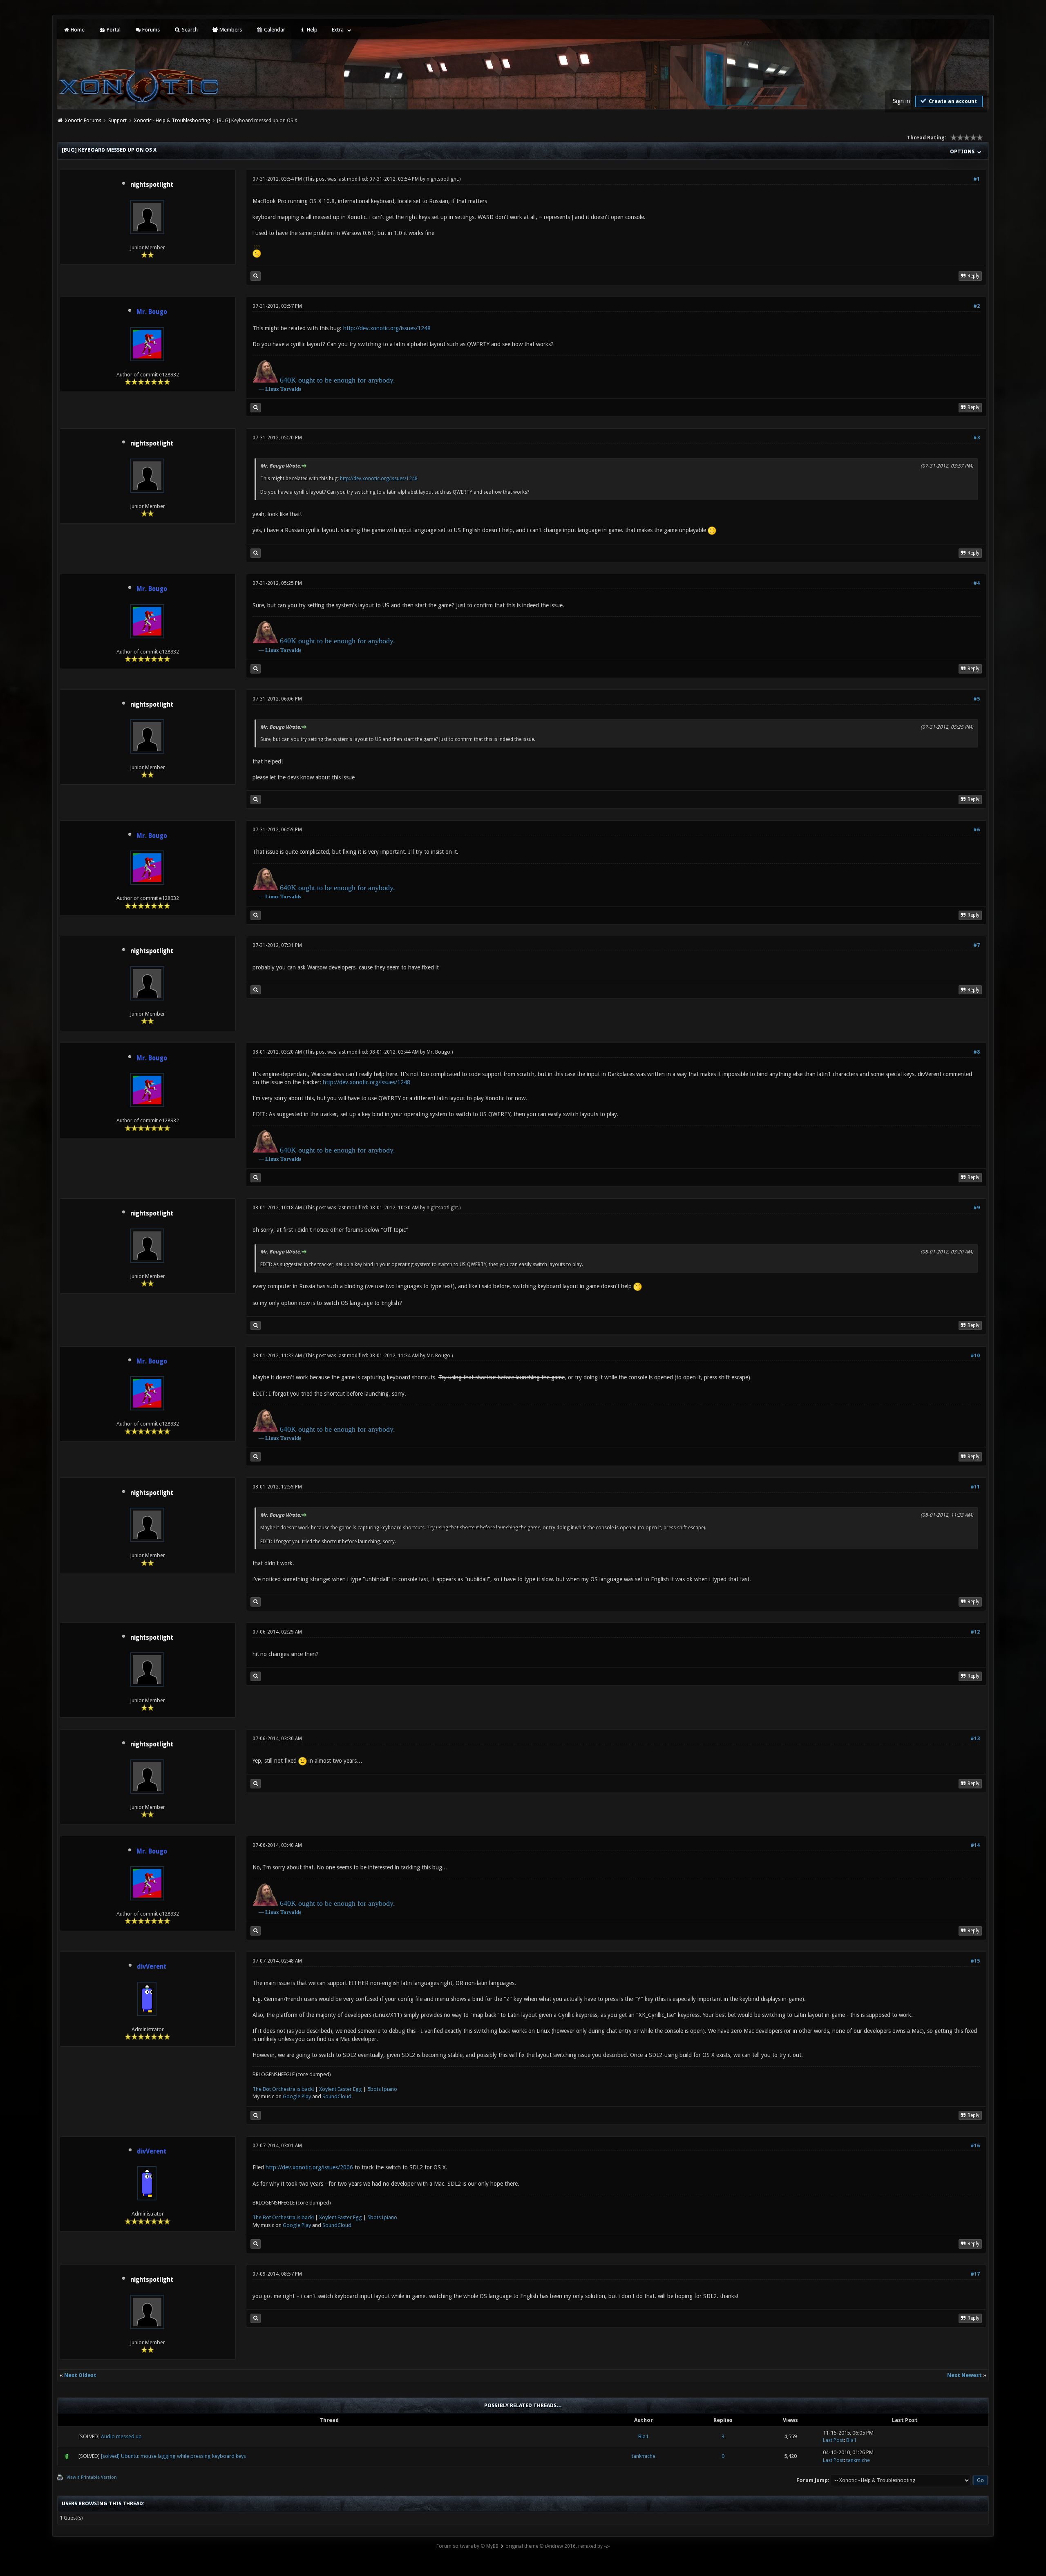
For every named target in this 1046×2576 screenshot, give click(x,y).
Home (77, 30)
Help (312, 30)
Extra (338, 30)
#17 (975, 2274)
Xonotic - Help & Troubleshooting (172, 121)
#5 (977, 699)
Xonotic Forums (83, 121)
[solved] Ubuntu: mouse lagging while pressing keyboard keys (173, 2456)
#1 (977, 179)
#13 (975, 1739)
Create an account (952, 101)
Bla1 (643, 2436)
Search (189, 30)
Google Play (297, 2096)
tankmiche (644, 2456)
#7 (977, 945)
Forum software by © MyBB (467, 2546)
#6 (977, 830)
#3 (977, 438)
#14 (975, 1845)
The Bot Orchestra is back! (283, 2089)
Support (117, 121)
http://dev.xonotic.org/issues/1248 (387, 328)
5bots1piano (382, 2089)
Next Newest (964, 2375)
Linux (272, 389)
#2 (977, 306)
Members (230, 30)
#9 (977, 1208)
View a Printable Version (92, 2477)
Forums (150, 30)
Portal (113, 30)
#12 (975, 1632)
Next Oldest (80, 2375)
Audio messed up (121, 2436)
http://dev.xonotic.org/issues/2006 (309, 2167)
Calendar (274, 30)
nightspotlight (152, 185)
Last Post (833, 2440)
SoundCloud (337, 2096)
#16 (975, 2146)
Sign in (901, 101)
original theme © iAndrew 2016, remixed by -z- (558, 2546)
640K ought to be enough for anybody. (337, 380)
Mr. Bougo (438, 1052)
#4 (977, 583)
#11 (975, 1487)
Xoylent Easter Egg (341, 2089)
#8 (977, 1052)
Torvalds (291, 389)
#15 (975, 1961)
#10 (975, 1356)
